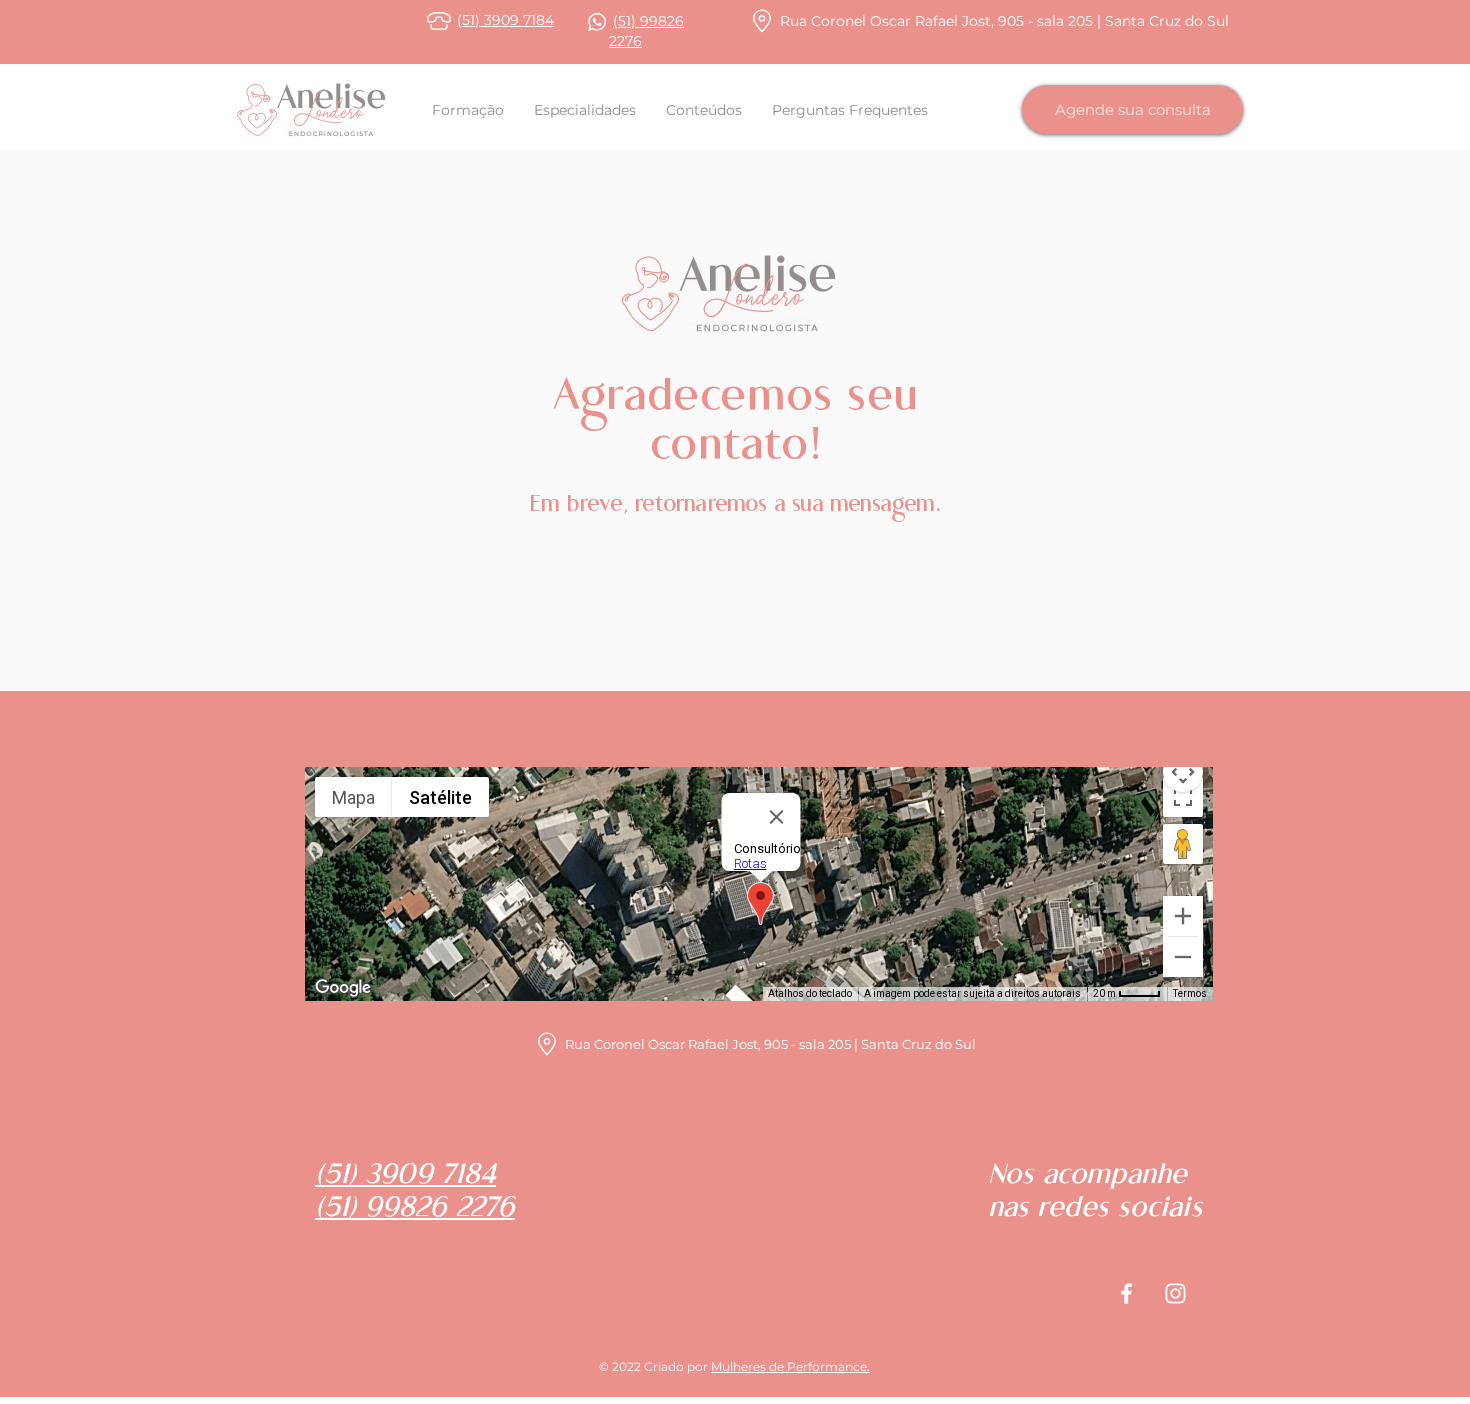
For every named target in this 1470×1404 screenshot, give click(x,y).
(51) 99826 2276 (415, 1209)
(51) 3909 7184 (505, 20)
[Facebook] (1126, 1293)
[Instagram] (1175, 1293)
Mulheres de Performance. (790, 1366)
